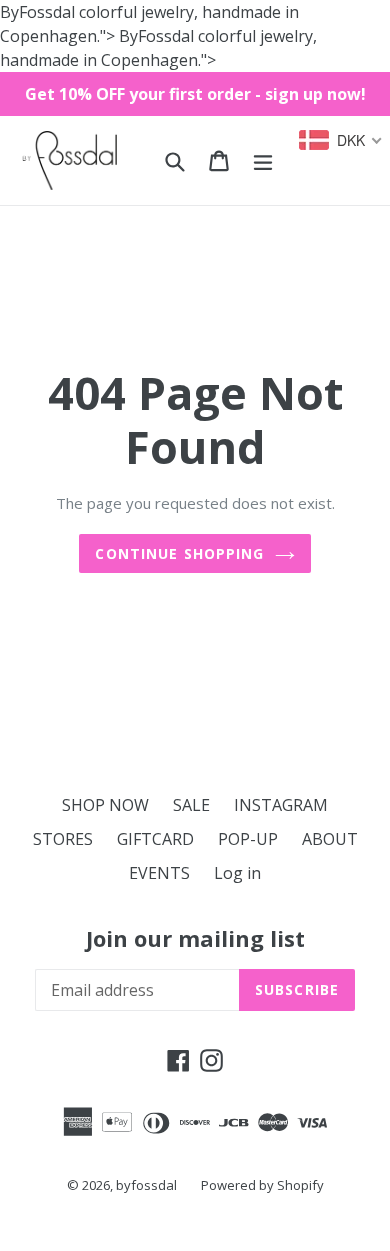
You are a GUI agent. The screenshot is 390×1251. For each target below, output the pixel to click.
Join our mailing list (195, 938)
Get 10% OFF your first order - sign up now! (195, 94)
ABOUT (330, 839)
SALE (191, 805)
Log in (237, 873)
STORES (63, 839)
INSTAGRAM (281, 805)
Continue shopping (179, 553)
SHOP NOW (105, 805)
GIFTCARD (155, 839)
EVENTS (159, 873)
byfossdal (146, 1185)
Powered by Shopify (262, 1185)
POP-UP (248, 839)
